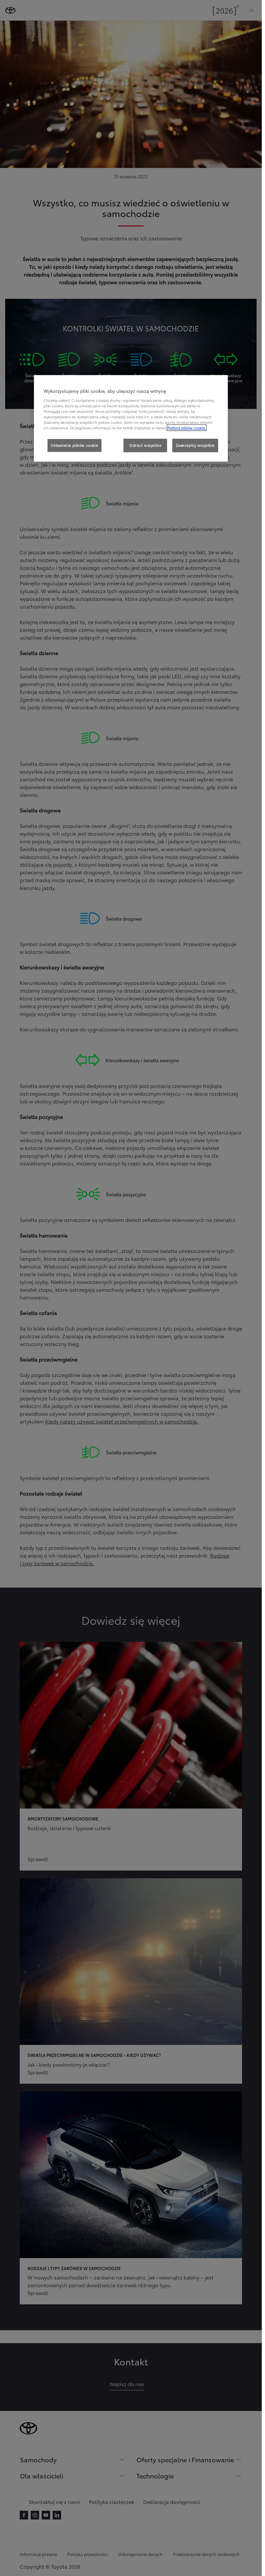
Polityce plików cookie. (187, 428)
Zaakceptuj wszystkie (195, 445)
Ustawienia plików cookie (74, 445)
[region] (131, 418)
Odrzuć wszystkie (145, 445)
